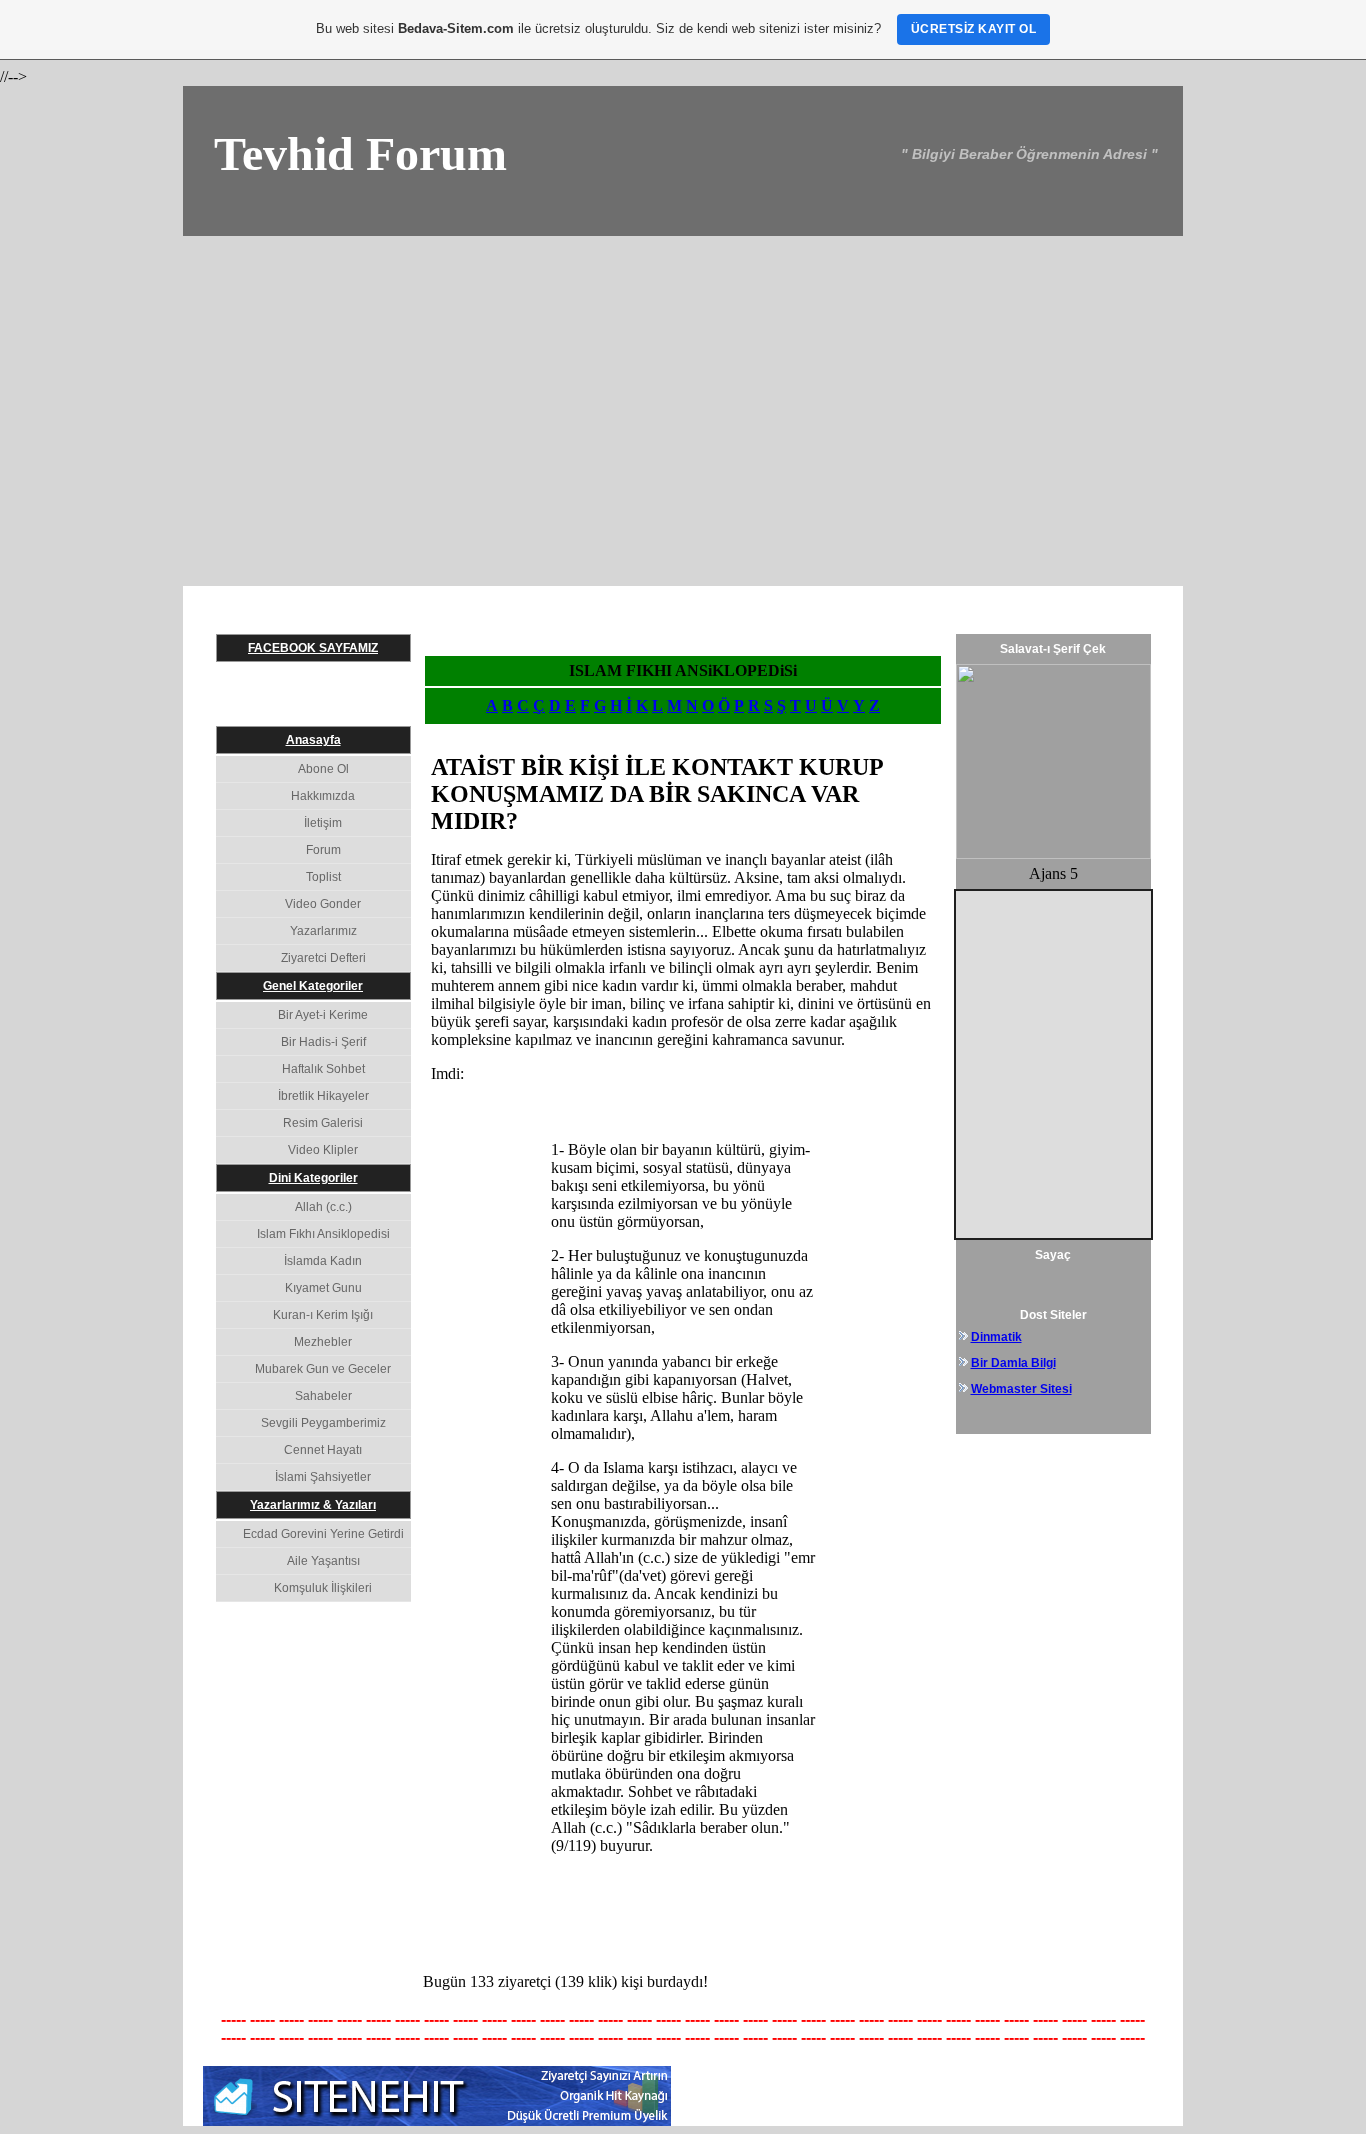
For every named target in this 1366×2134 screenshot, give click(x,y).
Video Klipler (323, 1150)
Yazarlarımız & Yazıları (313, 1505)
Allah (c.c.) (323, 1207)
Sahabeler (323, 1396)
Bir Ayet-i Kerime (323, 1015)
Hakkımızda (323, 796)
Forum (323, 850)
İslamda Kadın (323, 1261)
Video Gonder (323, 904)
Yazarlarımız (323, 931)
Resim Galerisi (323, 1123)
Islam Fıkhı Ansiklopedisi (323, 1234)
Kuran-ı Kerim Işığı (323, 1315)
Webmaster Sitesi (1021, 1389)
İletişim (323, 823)
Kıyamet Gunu (323, 1288)
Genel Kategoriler (313, 986)
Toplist (323, 877)
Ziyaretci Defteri (323, 958)
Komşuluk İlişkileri (323, 1588)
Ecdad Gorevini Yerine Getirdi (323, 1534)
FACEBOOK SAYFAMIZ (313, 648)
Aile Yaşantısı (323, 1561)
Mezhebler (323, 1342)
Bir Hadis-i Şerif (323, 1042)
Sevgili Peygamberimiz (323, 1423)
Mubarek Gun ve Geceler (323, 1369)
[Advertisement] (683, 386)
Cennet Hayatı (323, 1450)
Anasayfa (313, 740)
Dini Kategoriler (313, 1178)
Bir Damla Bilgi (1013, 1363)
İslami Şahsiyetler (323, 1477)
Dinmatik (996, 1337)
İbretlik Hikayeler (323, 1096)
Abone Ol (323, 769)
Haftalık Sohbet (323, 1069)
